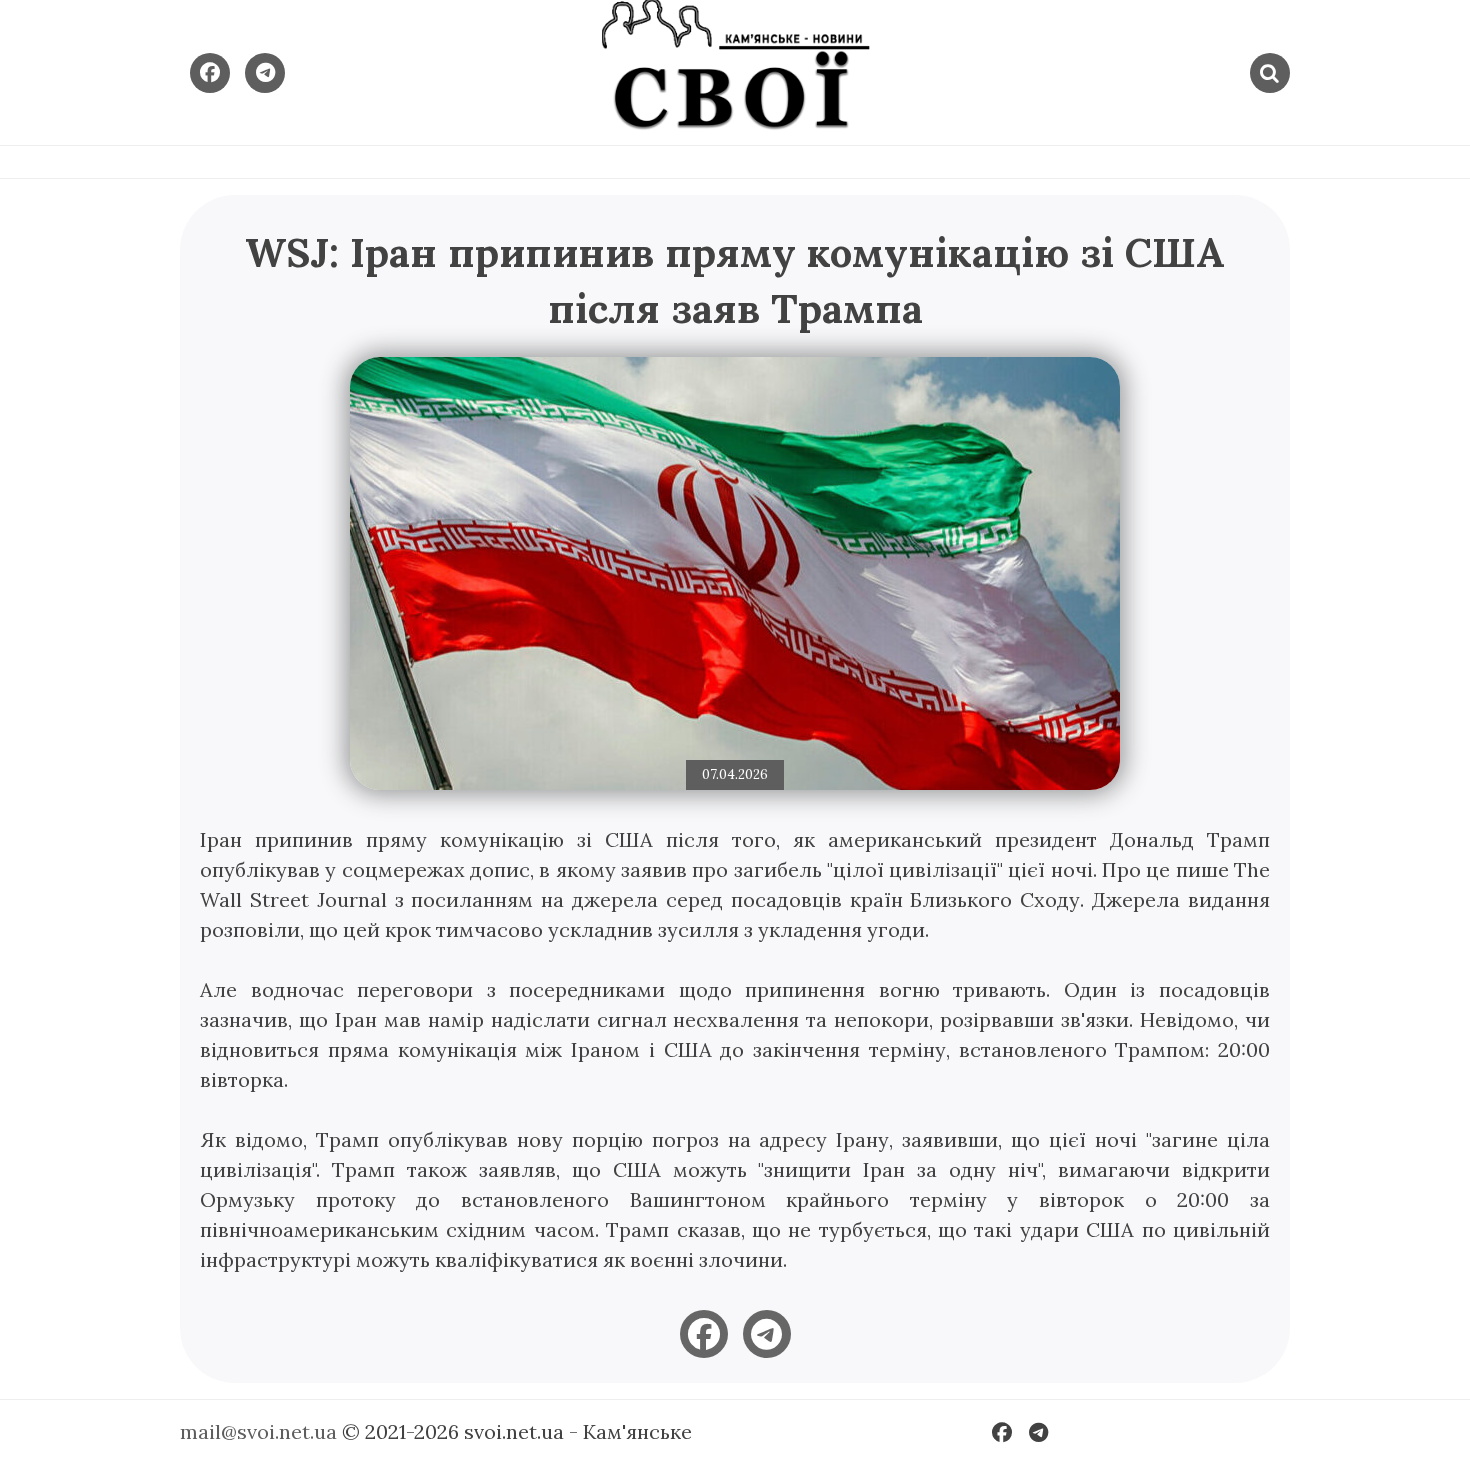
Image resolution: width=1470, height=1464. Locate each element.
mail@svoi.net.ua (258, 1431)
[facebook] (704, 1334)
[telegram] (767, 1334)
